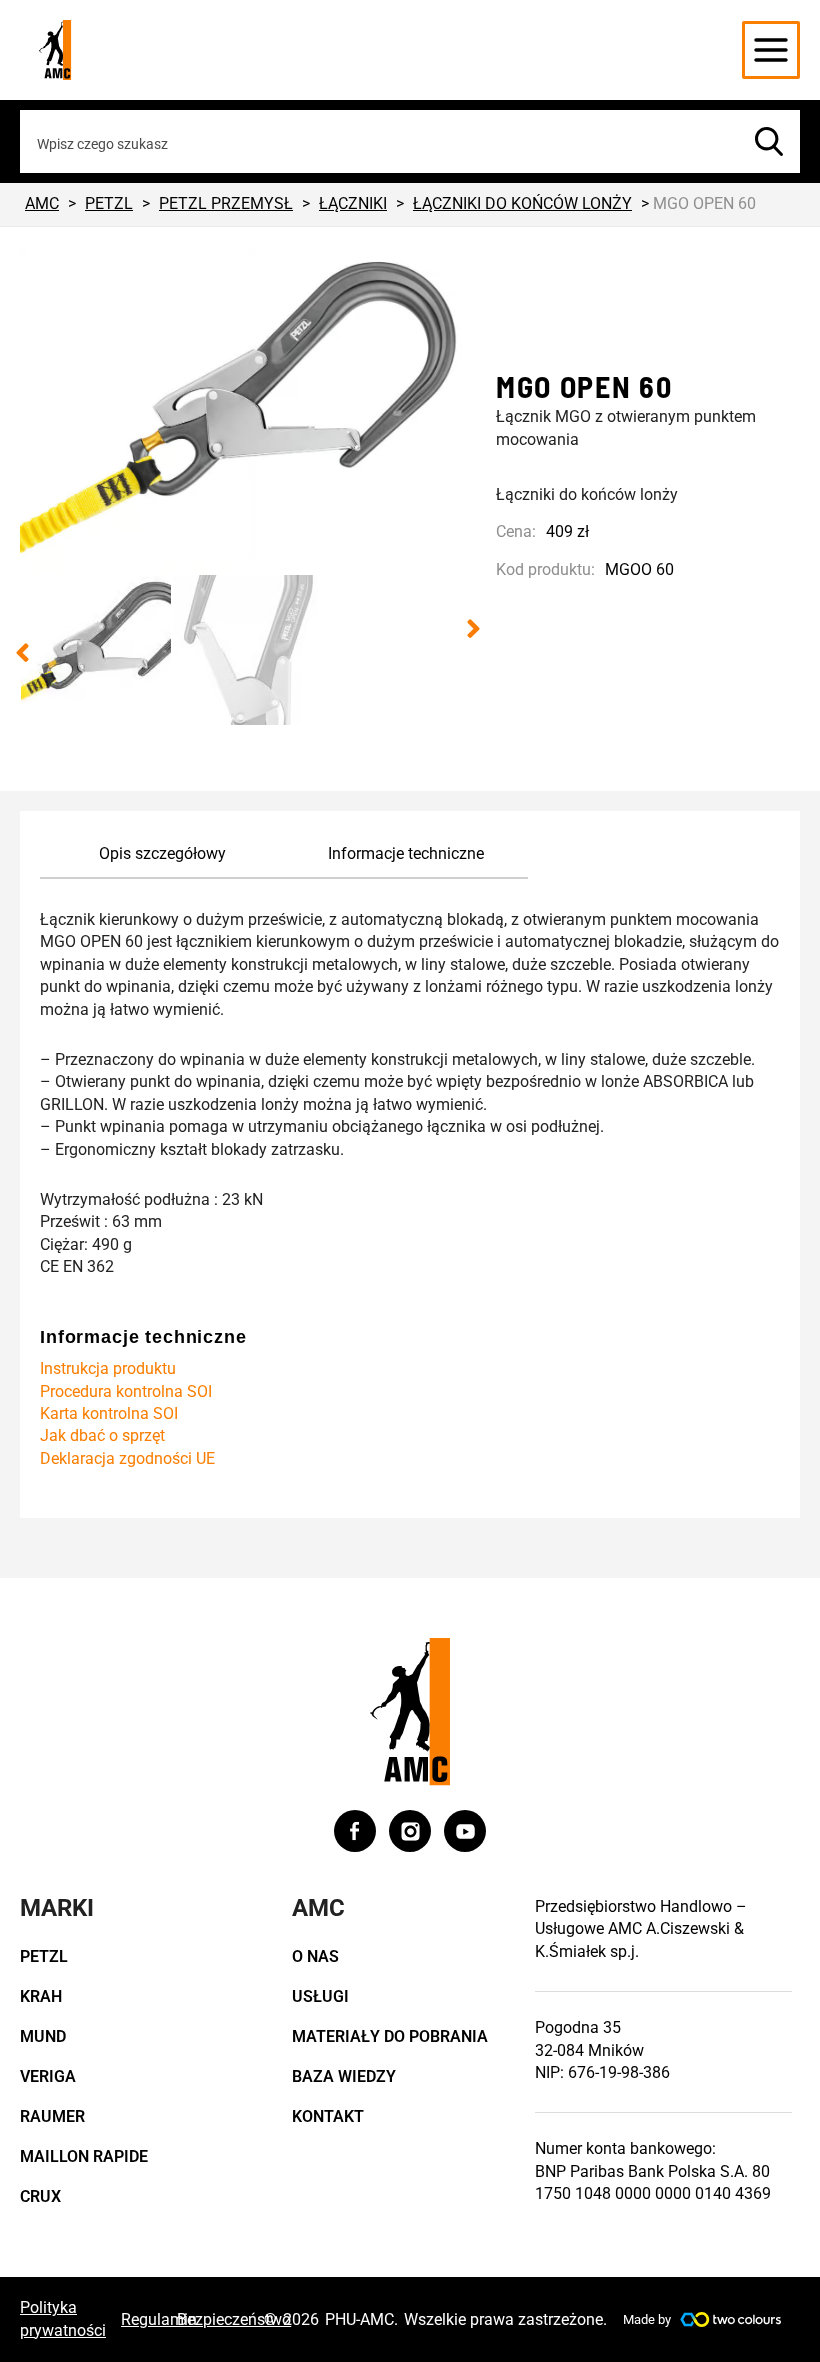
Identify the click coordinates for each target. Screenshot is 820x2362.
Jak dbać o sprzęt (102, 1435)
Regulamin (159, 2319)
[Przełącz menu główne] (771, 50)
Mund (43, 2036)
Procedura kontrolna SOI (126, 1391)
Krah (41, 1996)
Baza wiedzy (344, 2076)
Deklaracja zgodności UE (127, 1458)
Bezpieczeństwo (234, 2319)
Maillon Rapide (84, 2156)
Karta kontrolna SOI (109, 1413)
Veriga (48, 2076)
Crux (40, 2196)
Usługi (320, 1996)
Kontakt (328, 2116)
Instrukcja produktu (108, 1368)
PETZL (44, 1956)
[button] (22, 653)
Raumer (52, 2116)
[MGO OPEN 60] (248, 410)
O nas (315, 1956)
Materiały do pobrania (390, 2036)
